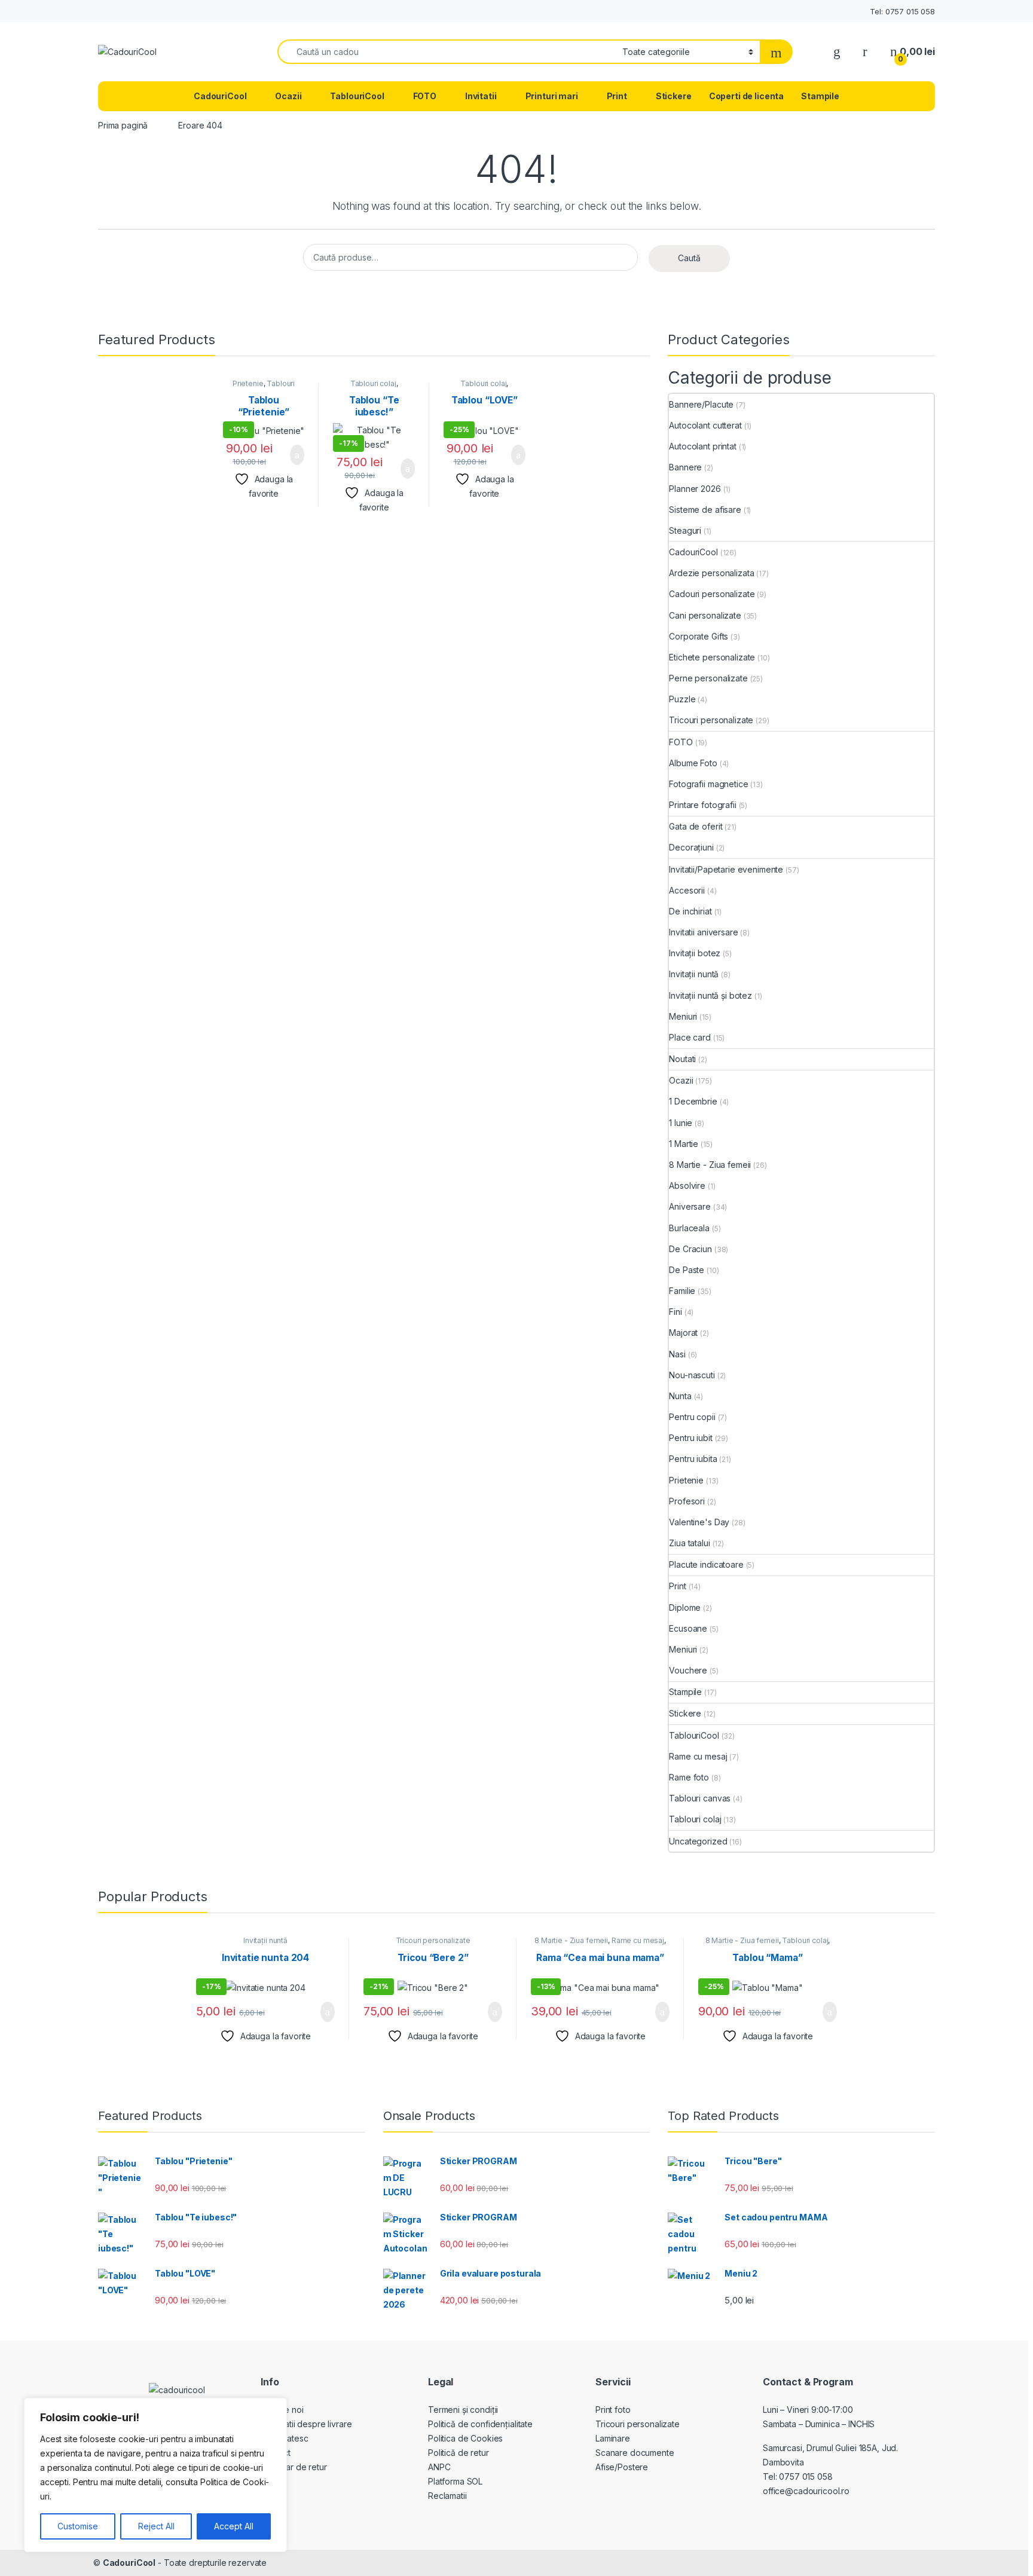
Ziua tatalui (689, 1543)
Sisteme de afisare (705, 510)
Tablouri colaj (373, 383)
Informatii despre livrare (306, 2424)
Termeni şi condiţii (463, 2410)
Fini (675, 1312)
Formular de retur (294, 2467)
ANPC (439, 2467)
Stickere (674, 96)
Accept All (234, 2526)
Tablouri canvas (700, 1798)
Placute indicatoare (706, 1564)
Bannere (685, 467)
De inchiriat (690, 911)
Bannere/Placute (701, 404)
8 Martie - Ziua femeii (710, 1165)
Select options (290, 455)
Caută (689, 258)
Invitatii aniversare (703, 932)
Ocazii (288, 96)
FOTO (425, 96)
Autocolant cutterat (705, 425)
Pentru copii (692, 1417)
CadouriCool (220, 96)
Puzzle (682, 699)
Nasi (677, 1354)
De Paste (687, 1270)
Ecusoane (688, 1628)
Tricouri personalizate (711, 720)
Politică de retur (459, 2453)
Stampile (820, 96)
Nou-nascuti (692, 1375)
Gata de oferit (696, 826)
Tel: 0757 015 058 (902, 11)
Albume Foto (693, 763)
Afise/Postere (622, 2467)
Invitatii (481, 96)
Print (617, 96)
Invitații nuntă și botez (710, 995)
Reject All (156, 2526)
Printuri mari (552, 96)
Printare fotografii (702, 805)
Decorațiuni (691, 847)
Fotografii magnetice (708, 784)
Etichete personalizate (712, 657)
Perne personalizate (708, 678)
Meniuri (683, 1016)
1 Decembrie (693, 1101)
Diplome (685, 1607)
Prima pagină (123, 125)
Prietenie (248, 383)
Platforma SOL (455, 2481)
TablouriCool (357, 96)
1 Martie (684, 1144)
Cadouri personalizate (712, 594)
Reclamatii (447, 2496)
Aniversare (690, 1206)
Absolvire (687, 1185)
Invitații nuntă (694, 974)
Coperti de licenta (746, 96)
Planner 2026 (695, 489)
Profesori (687, 1501)
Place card (690, 1037)
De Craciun (690, 1249)
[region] (155, 2475)
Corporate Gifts (699, 636)
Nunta (680, 1396)
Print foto (613, 2410)
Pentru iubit (690, 1438)
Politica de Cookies (465, 2438)
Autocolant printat (702, 446)
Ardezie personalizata (711, 573)
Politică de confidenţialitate (480, 2424)
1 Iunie (681, 1123)
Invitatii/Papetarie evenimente (726, 869)
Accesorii (687, 890)
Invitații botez (695, 953)
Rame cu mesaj (698, 1756)
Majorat (683, 1333)
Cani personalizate (705, 615)
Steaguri (685, 530)
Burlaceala (689, 1228)
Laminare (613, 2438)
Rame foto (689, 1777)
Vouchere (688, 1670)
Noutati (682, 1059)
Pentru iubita (693, 1459)
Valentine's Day (699, 1522)
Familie (682, 1291)
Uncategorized (698, 1841)
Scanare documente (635, 2453)
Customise (78, 2526)
